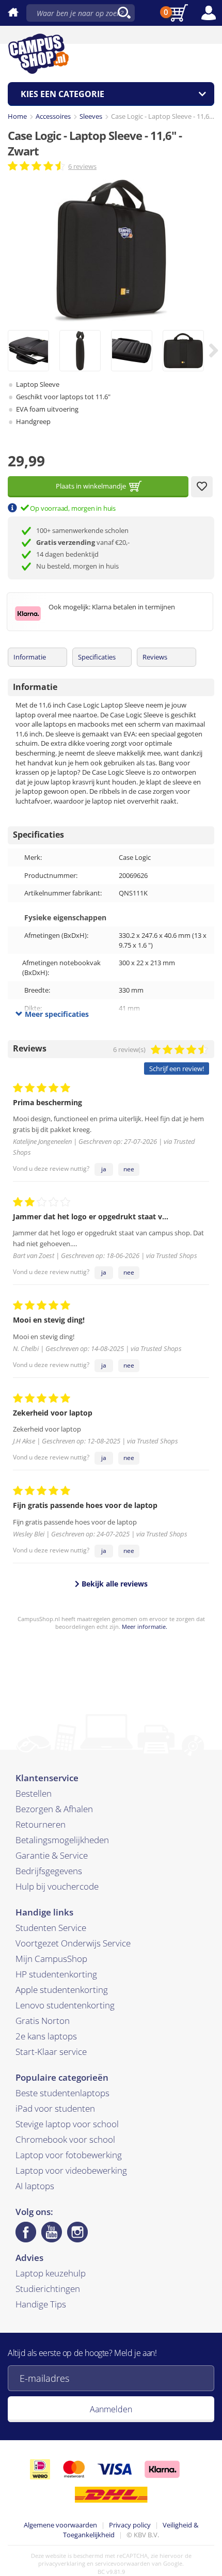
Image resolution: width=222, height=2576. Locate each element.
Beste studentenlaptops (62, 2093)
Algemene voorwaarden (60, 2525)
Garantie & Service (52, 1855)
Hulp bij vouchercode (57, 1886)
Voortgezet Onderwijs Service (73, 1943)
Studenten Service (51, 1928)
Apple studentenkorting (62, 1990)
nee (129, 1169)
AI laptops (35, 2186)
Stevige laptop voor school (67, 2124)
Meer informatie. (145, 1627)
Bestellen (34, 1793)
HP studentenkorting (56, 1974)
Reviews (155, 657)
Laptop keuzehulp (51, 2273)
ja (104, 1169)
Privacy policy (130, 2525)
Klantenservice (47, 1778)
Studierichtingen (48, 2289)
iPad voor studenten (55, 2108)
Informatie (30, 657)
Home (17, 116)
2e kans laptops (46, 2036)
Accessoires (53, 116)
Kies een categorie (62, 94)
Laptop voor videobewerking (71, 2170)
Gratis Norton (43, 2021)
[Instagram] (77, 2232)
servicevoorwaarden (123, 2563)
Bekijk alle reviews (114, 1584)
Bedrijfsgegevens (49, 1871)
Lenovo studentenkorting (65, 2005)
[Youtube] (52, 2232)
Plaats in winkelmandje (91, 486)
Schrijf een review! (177, 1069)
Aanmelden (111, 2409)
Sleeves (91, 116)
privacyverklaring (62, 2563)
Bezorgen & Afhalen (54, 1809)
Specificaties (97, 657)
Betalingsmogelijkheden (62, 1840)
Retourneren (41, 1824)
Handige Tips (41, 2304)
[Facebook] (26, 2232)
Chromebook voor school (65, 2139)
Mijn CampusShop (51, 1959)
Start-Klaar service (51, 2052)
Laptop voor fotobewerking (69, 2155)
